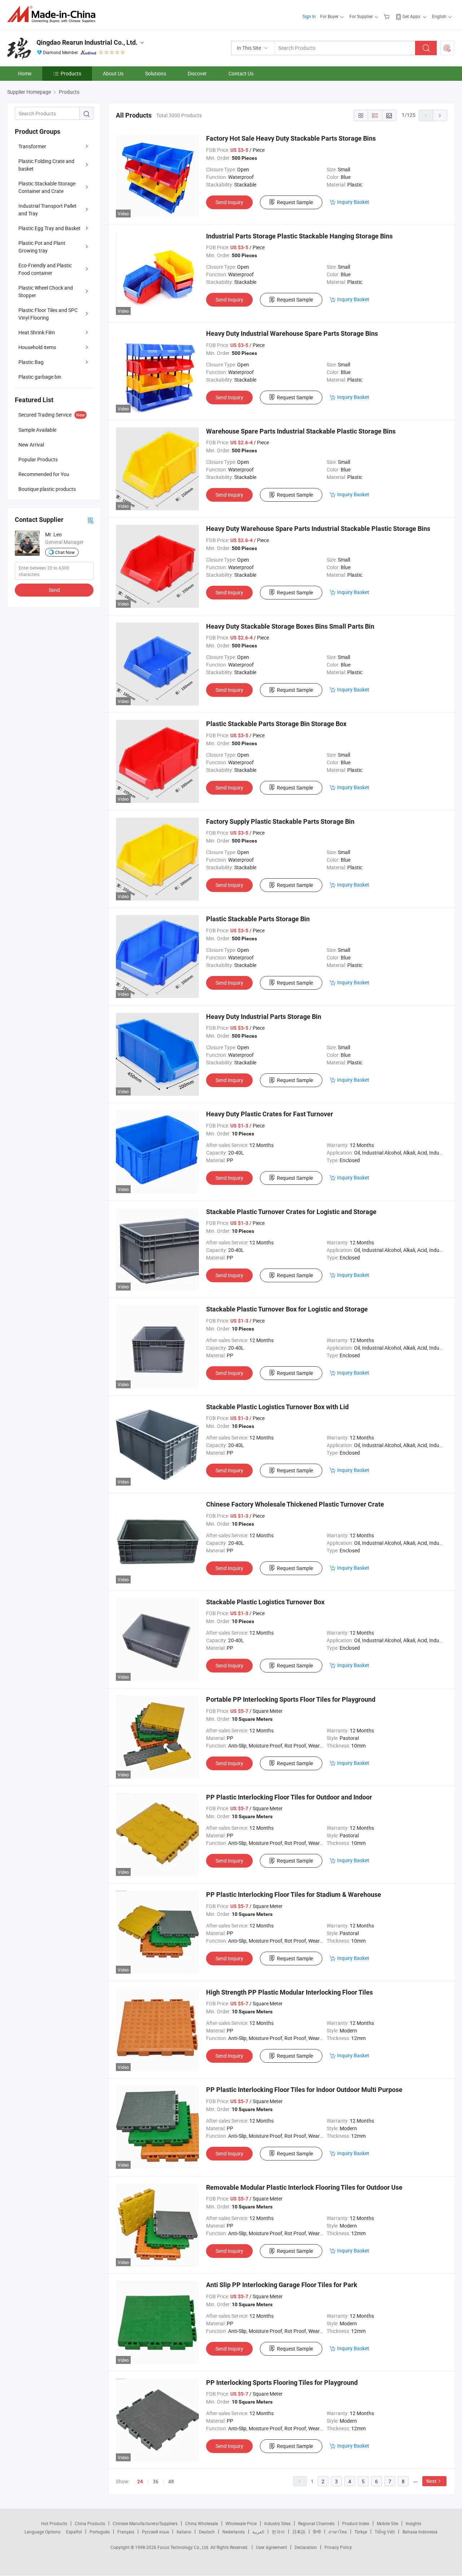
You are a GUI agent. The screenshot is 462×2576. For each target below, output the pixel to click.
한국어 (278, 2532)
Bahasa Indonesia (420, 2532)
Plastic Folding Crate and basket (46, 165)
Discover (197, 73)
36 (156, 2481)
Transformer (32, 146)
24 (140, 2482)
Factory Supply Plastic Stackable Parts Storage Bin (280, 821)
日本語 (299, 2532)
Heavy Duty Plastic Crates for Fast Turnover (270, 1114)
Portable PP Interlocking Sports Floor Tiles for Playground (291, 1699)
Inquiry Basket (353, 202)
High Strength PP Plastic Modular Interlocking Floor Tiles (289, 1992)
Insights (413, 2523)
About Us (113, 73)
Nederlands (234, 2532)
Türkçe (361, 2532)
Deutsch (207, 2532)
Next (432, 2481)
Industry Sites (277, 2523)
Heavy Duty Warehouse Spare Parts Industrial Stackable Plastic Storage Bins (318, 529)
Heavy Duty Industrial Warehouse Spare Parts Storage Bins (292, 333)
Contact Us (241, 73)
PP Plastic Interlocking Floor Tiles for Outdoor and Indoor (289, 1797)
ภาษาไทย (338, 2532)
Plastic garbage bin (40, 377)
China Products (90, 2523)
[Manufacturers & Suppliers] (54, 14)
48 (171, 2481)
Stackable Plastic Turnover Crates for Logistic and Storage (291, 1212)
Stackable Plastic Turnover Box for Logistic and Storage (287, 1309)
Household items (37, 347)
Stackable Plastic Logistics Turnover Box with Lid (277, 1407)
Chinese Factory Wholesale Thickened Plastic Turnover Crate (295, 1504)
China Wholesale (202, 2523)
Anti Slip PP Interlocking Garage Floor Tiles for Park (282, 2285)
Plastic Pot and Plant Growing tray (42, 247)
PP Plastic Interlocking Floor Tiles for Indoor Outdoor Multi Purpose (304, 2090)
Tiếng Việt (385, 2532)
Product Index (356, 2523)
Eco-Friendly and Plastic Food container (45, 269)
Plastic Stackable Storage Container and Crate (47, 187)
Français (126, 2532)
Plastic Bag (31, 362)
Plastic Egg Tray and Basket (49, 228)
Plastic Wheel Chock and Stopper (46, 291)
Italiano (184, 2532)
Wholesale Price (241, 2523)
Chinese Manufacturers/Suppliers (145, 2523)
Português (100, 2532)
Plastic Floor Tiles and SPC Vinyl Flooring (48, 314)
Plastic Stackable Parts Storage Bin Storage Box (276, 724)
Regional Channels (316, 2523)
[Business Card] (91, 520)
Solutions (156, 73)
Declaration (306, 2547)
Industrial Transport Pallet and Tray (47, 210)
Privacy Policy (338, 2547)
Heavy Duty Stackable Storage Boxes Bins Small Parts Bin (290, 626)
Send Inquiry (229, 202)
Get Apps (411, 16)
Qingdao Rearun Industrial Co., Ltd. (87, 42)
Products (71, 73)
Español (74, 2532)
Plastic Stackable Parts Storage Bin (258, 919)
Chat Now (65, 552)
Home (25, 73)
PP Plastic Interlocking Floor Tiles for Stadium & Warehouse (294, 1894)
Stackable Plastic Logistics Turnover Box (265, 1602)
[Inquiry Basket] (387, 16)
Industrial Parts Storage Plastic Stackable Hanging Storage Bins (299, 236)
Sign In (309, 16)
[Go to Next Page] (440, 115)
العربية (258, 2532)
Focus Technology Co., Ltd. (184, 2547)
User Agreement (271, 2547)
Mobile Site (387, 2523)
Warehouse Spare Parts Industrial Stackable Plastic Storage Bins (301, 431)
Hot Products (54, 2523)
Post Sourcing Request (447, 48)
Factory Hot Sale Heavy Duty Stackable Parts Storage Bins (291, 138)
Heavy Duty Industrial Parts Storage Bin (264, 1017)
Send (54, 590)
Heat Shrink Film (37, 332)
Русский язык (155, 2532)
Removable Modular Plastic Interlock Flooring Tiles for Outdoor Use (304, 2187)
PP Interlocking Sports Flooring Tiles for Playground (282, 2382)
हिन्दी (317, 2532)
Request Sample (295, 202)
